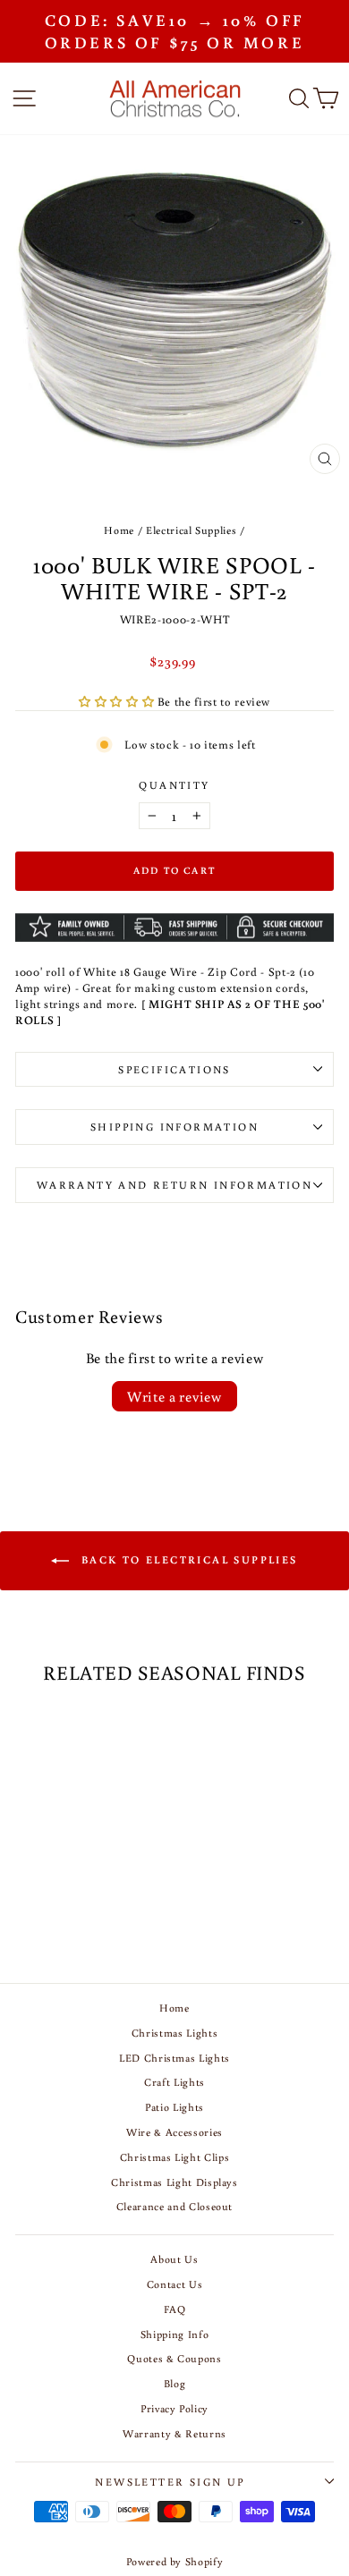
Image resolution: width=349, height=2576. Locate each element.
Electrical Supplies (191, 530)
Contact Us (175, 2284)
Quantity (174, 785)
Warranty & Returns (174, 2433)
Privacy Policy (174, 2408)
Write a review (174, 1396)
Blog (175, 2383)
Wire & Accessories (174, 2132)
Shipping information (174, 1127)
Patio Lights (174, 2107)
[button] (118, 702)
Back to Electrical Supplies (187, 1559)
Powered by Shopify (175, 2561)
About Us (174, 2259)
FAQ (175, 2309)
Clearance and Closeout (174, 2206)
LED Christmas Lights (174, 2058)
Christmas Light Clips (175, 2157)
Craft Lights (174, 2082)
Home (119, 530)
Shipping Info (174, 2334)
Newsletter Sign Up (170, 2482)
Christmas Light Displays (174, 2182)
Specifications (174, 1069)
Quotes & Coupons (174, 2358)
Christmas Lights (174, 2033)
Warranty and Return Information (174, 1185)
